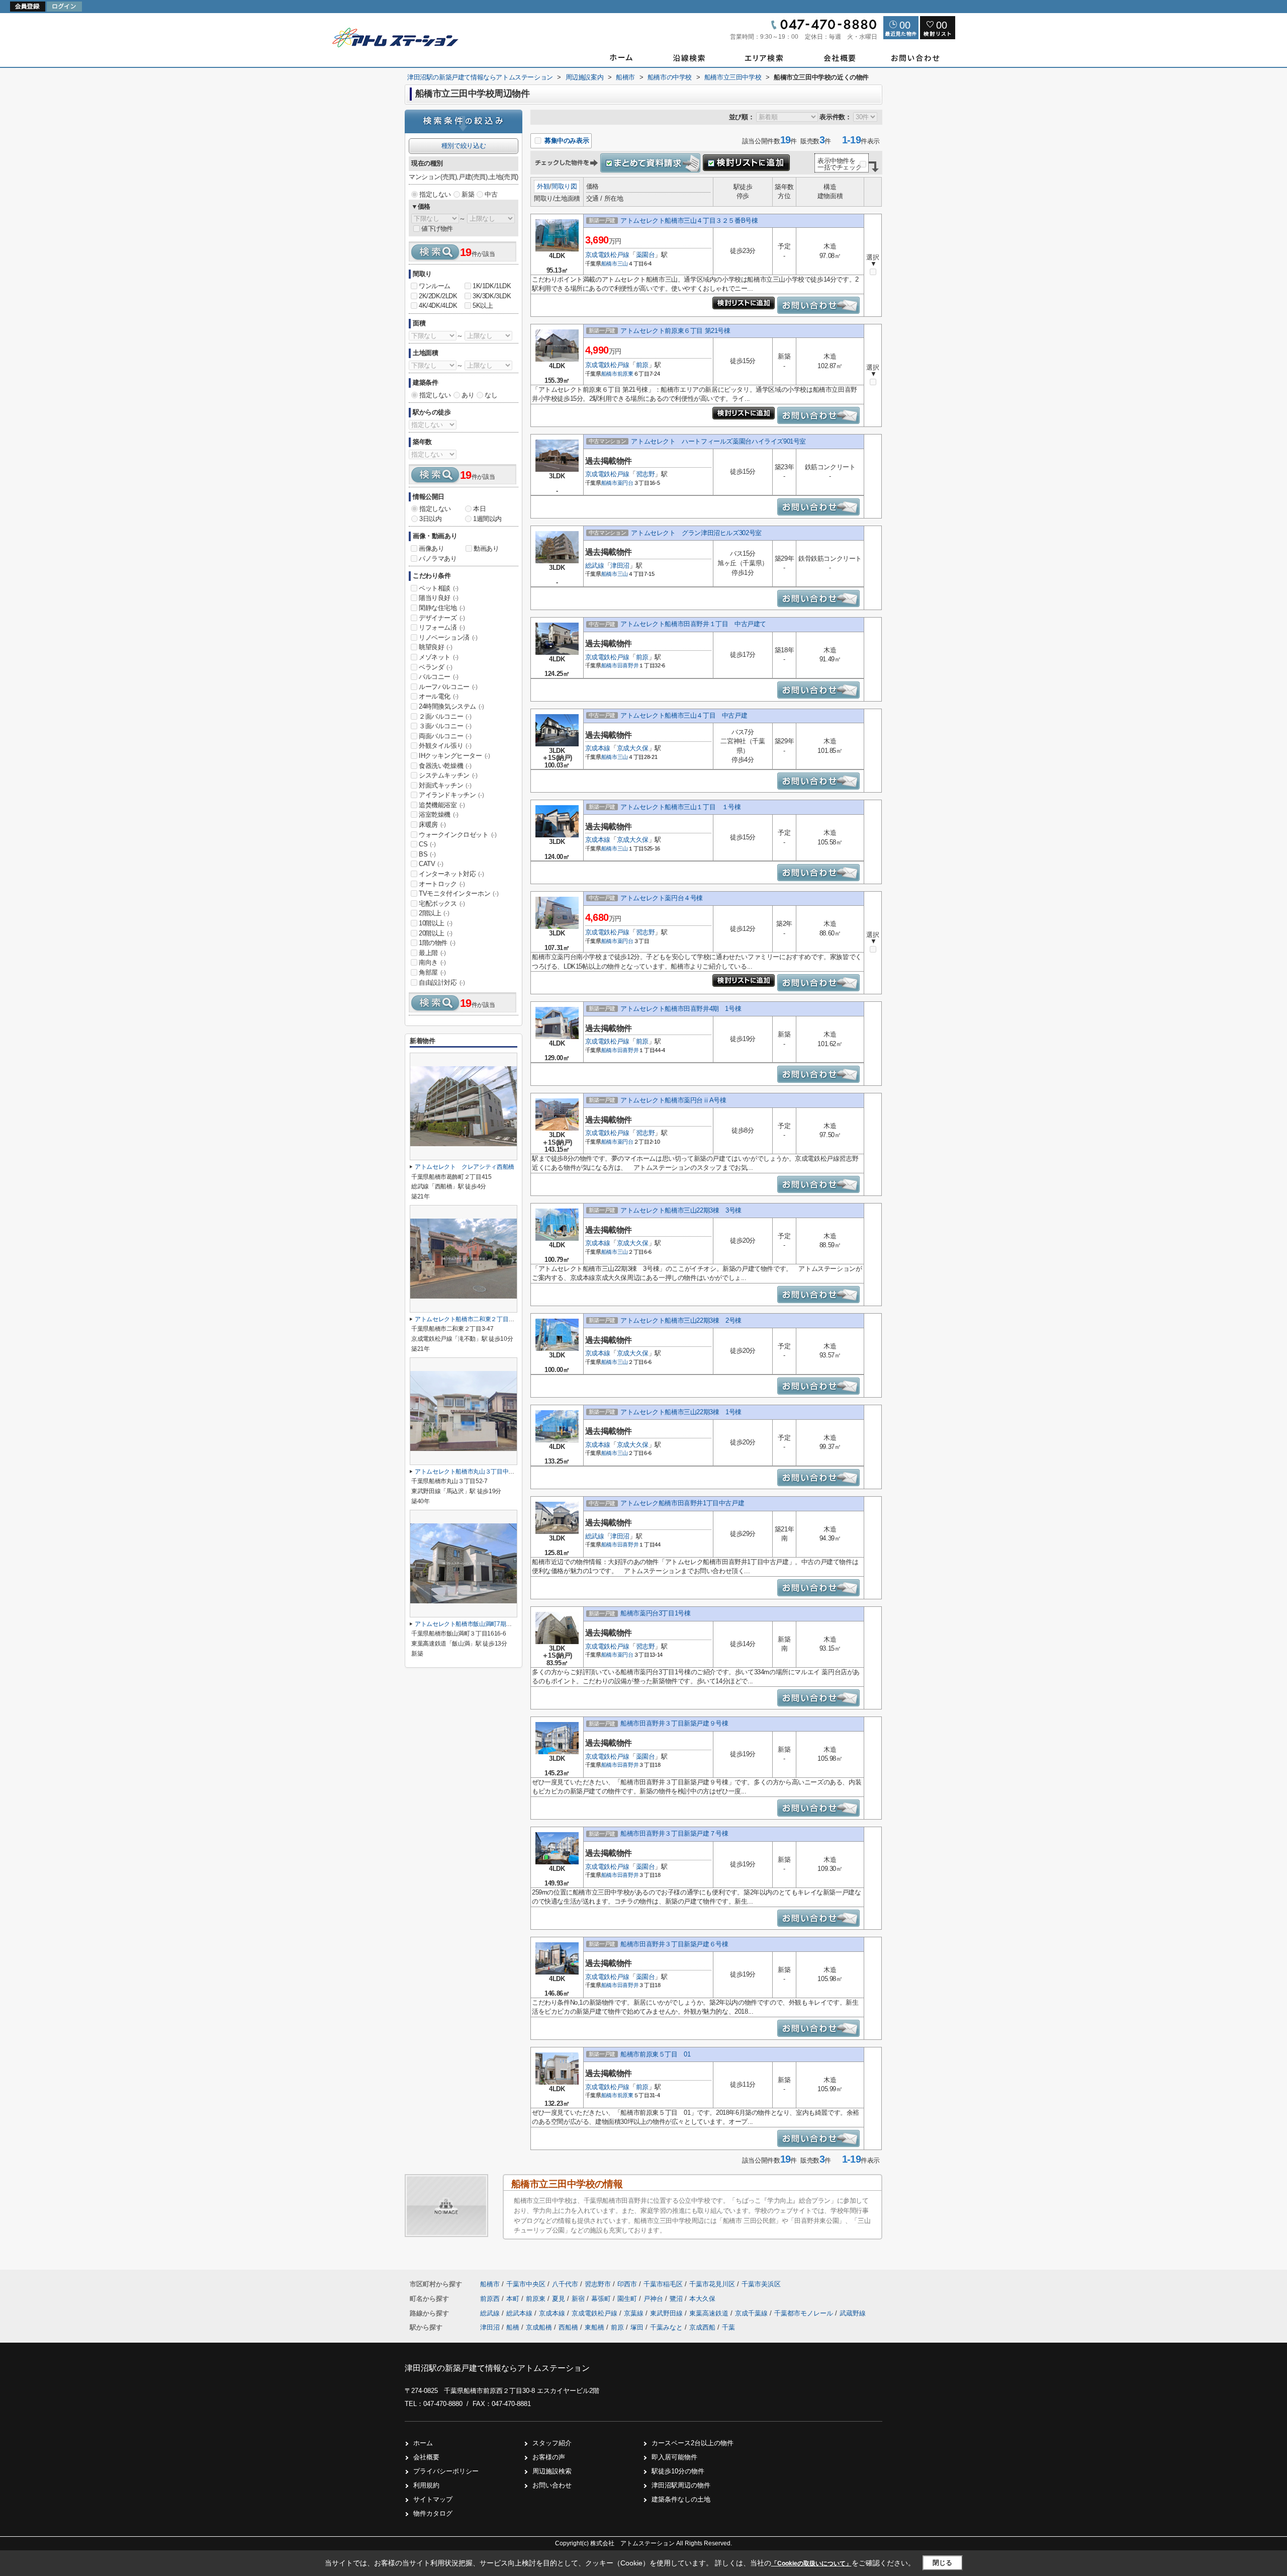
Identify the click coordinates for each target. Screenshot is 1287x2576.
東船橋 (594, 2327)
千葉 (728, 2327)
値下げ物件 (437, 229)
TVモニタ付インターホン (458, 893)
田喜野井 (628, 665)
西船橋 (568, 2327)
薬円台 (625, 483)
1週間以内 (487, 519)
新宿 (579, 2299)
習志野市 (598, 2284)
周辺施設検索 (552, 2471)
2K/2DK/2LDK (438, 296)
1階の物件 (437, 943)
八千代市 (565, 2284)
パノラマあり (438, 559)
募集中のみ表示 (566, 141)
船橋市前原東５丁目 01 (655, 2054)
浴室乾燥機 (439, 814)
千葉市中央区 (526, 2284)
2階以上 (434, 913)
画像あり (431, 548)
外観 (543, 186)
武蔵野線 (853, 2313)
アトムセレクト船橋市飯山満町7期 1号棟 (471, 1624)
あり (468, 395)
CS (427, 844)
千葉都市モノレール (805, 2313)
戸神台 (654, 2299)
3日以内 (430, 519)
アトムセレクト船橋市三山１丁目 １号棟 (680, 807)
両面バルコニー (445, 736)
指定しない (435, 194)
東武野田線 (667, 2313)
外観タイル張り (445, 746)
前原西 (491, 2299)
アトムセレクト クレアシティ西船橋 (465, 1167)
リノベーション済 (448, 637)
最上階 (432, 953)
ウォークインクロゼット (458, 835)
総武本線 (520, 2313)
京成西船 (702, 2327)
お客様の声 (549, 2457)
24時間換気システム (451, 706)
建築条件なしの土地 (681, 2499)
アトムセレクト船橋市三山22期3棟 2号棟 (681, 1320)
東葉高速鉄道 (710, 2313)
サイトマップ (433, 2499)
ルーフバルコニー (448, 687)
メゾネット (439, 657)
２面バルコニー (445, 716)
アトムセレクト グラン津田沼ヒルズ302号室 (696, 533)
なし (491, 395)
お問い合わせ (552, 2485)
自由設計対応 (442, 982)
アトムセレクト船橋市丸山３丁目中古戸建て (473, 1472)
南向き (432, 962)
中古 (491, 194)
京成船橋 (539, 2327)
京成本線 (598, 748)
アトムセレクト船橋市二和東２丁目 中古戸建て (479, 1319)
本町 (514, 2299)
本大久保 (702, 2299)
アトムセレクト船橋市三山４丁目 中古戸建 (684, 715)
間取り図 (564, 186)
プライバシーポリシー (446, 2471)
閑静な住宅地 (442, 608)
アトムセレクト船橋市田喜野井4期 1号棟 (681, 1009)
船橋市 (609, 264)
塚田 (637, 2327)
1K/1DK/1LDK (492, 286)
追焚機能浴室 (442, 805)
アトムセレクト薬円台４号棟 (662, 898)
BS (427, 854)
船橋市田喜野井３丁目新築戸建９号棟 (674, 1723)
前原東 (625, 374)
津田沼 (620, 566)
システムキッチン (448, 775)
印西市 (627, 2284)
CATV (431, 864)
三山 (623, 264)
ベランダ (435, 667)
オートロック (442, 884)
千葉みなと (666, 2327)
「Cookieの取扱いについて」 (811, 2563)
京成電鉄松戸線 (607, 255)
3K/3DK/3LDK (492, 296)
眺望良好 (435, 647)
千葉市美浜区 (761, 2284)
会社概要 (426, 2457)
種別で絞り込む (464, 146)
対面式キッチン (445, 785)
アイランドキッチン (451, 795)
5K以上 (483, 306)
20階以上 (436, 933)
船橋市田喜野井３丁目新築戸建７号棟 (674, 1833)
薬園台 (646, 255)
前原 (642, 365)
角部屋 (432, 972)
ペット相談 (439, 588)
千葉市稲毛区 (663, 2284)
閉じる (942, 2563)
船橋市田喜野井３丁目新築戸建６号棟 (674, 1944)
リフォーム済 (442, 627)
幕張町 (602, 2299)
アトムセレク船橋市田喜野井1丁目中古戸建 (682, 1503)
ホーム (423, 2443)
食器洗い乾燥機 (445, 766)
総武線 (595, 566)
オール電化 (439, 696)
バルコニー (439, 677)
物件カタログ (433, 2513)
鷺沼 (677, 2299)
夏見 (560, 2299)
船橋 (513, 2327)
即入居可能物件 (674, 2457)
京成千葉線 (752, 2313)
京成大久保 (633, 748)
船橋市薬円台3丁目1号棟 (655, 1613)
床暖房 (432, 825)
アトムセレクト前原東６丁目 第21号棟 (675, 331)
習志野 (646, 474)
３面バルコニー (445, 726)
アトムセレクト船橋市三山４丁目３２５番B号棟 (689, 221)
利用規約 (426, 2485)
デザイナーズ (442, 618)
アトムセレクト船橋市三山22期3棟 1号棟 (681, 1412)
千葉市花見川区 (712, 2284)
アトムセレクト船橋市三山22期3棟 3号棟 (681, 1210)
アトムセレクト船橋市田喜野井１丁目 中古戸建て (693, 624)
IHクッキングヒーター (454, 756)
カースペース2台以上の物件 (693, 2443)
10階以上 (436, 923)
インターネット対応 (451, 874)
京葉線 (635, 2313)
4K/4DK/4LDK (438, 306)
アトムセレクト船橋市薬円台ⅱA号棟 (673, 1100)
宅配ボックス (442, 904)
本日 (479, 509)
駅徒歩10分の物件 (678, 2471)
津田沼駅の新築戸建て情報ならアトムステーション (497, 2368)
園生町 (628, 2299)
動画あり (486, 548)
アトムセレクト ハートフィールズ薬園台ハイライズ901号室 (718, 441)
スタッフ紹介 (552, 2443)
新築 (468, 194)
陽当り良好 (439, 598)
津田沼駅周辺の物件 (681, 2485)
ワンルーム (435, 286)
